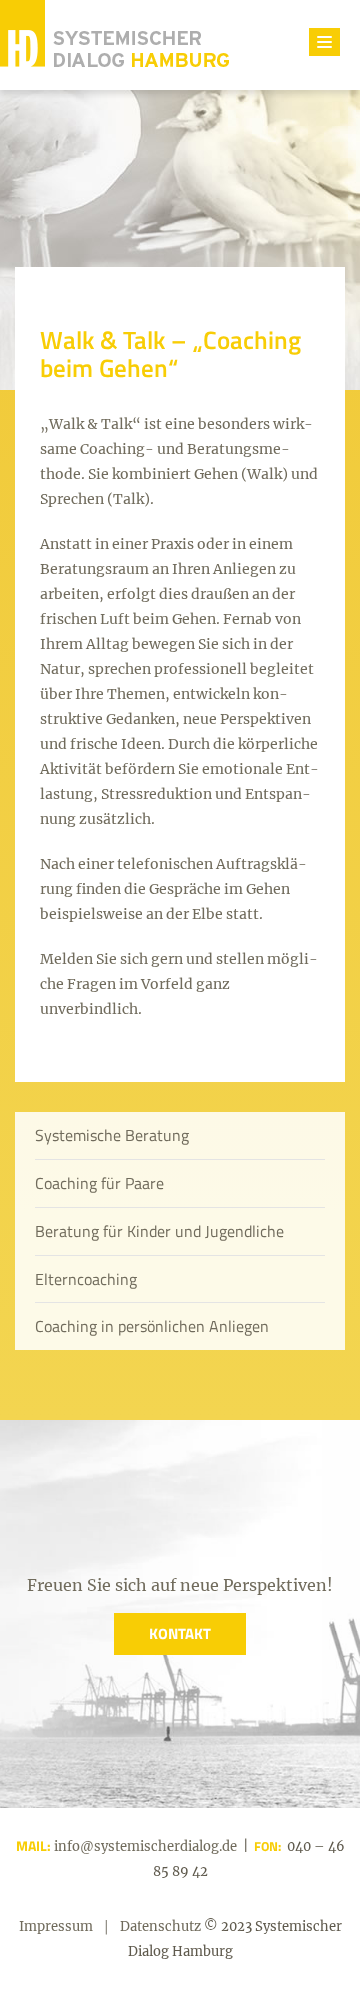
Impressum (56, 1926)
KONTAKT (180, 1633)
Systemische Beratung (112, 1135)
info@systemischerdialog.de (144, 1846)
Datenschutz (160, 1926)
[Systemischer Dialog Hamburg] (114, 45)
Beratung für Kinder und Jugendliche (159, 1231)
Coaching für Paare (99, 1183)
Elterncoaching (86, 1279)
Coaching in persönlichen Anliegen (152, 1326)
